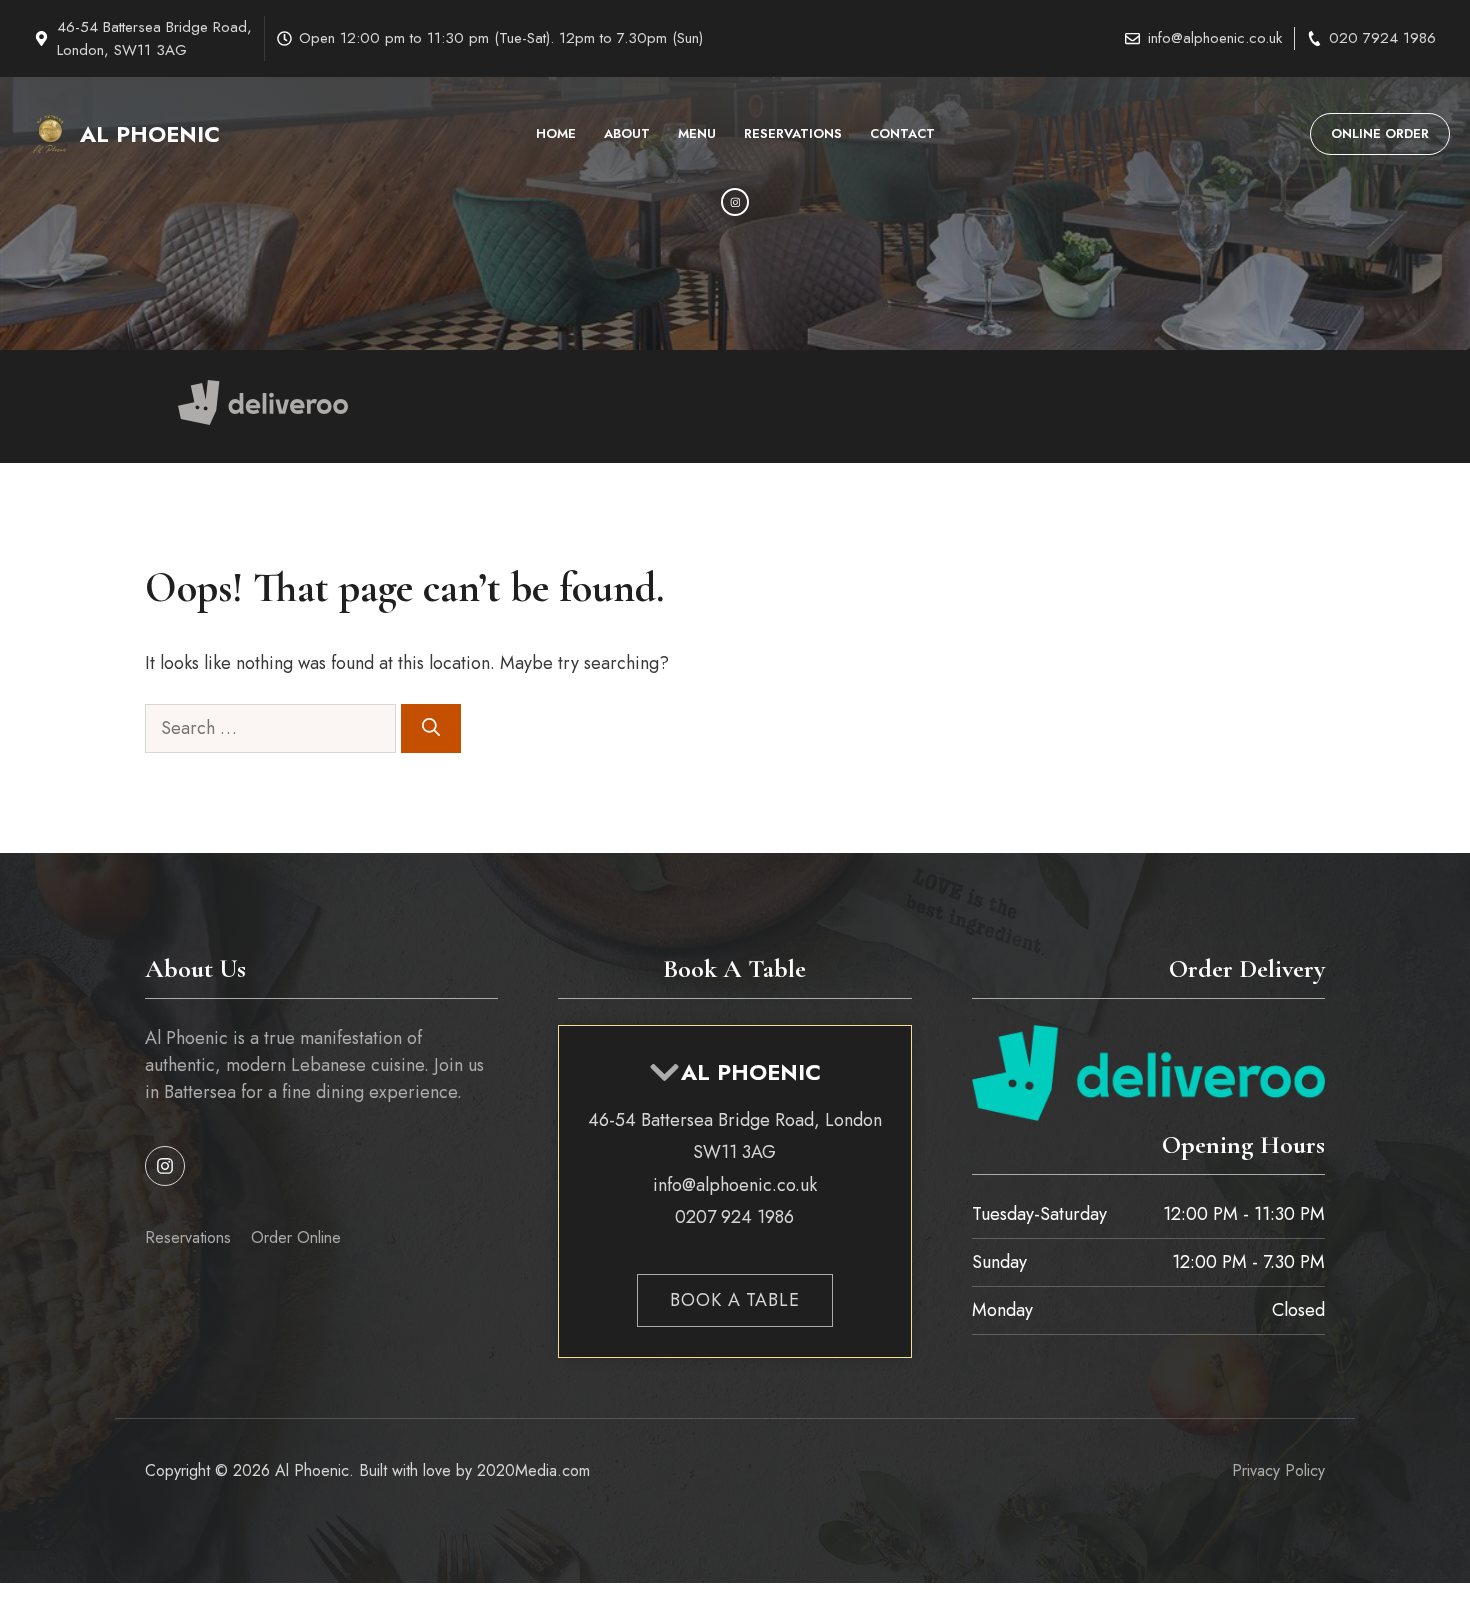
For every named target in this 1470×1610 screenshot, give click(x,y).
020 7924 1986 (1382, 38)
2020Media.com (533, 1470)
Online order (1380, 133)
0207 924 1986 (734, 1217)
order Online (296, 1237)
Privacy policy (1278, 1470)
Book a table (735, 1300)
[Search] (431, 728)
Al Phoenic (150, 134)
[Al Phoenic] (50, 134)
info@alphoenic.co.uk (1215, 38)
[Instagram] (735, 202)
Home (556, 133)
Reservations (793, 133)
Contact (902, 133)
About (627, 133)
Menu (697, 133)
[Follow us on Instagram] (165, 1166)
